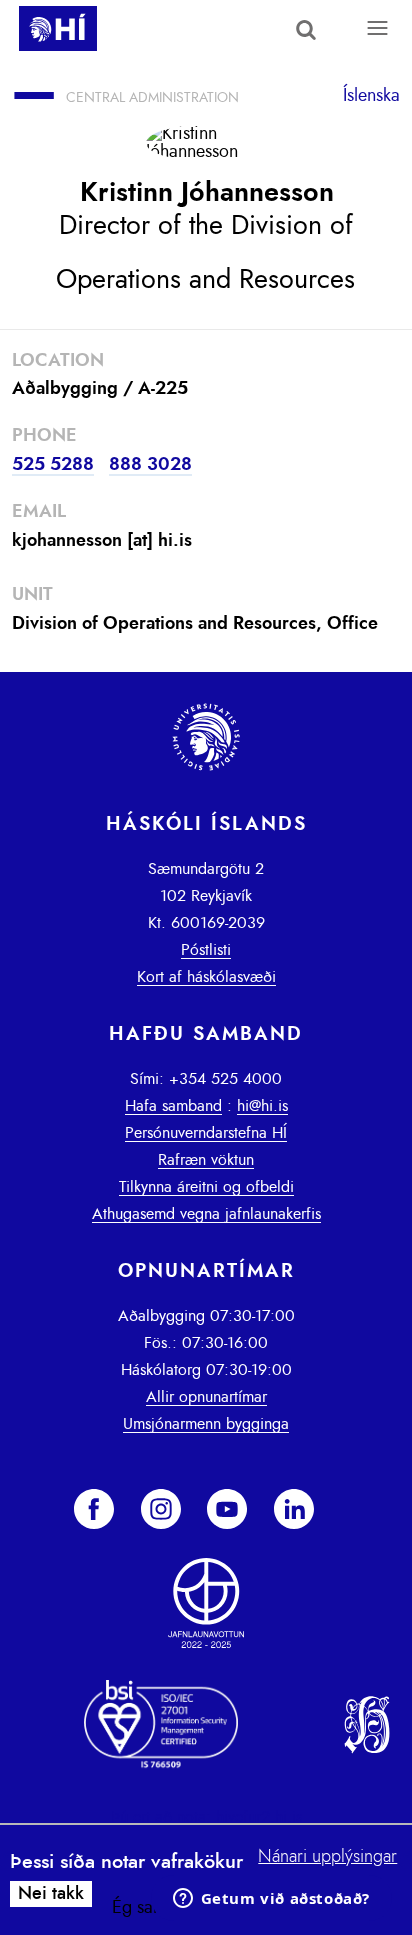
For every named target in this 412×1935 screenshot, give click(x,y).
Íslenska (371, 96)
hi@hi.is (262, 1106)
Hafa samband (173, 1106)
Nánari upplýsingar (327, 1857)
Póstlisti (206, 950)
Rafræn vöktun (206, 1160)
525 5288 (53, 465)
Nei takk (51, 1894)
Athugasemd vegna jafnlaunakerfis (206, 1214)
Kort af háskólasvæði (206, 977)
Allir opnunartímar (206, 1397)
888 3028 (150, 465)
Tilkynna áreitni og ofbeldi (206, 1187)
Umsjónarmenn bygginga (206, 1424)
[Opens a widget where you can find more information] (271, 1900)
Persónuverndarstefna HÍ (206, 1133)
